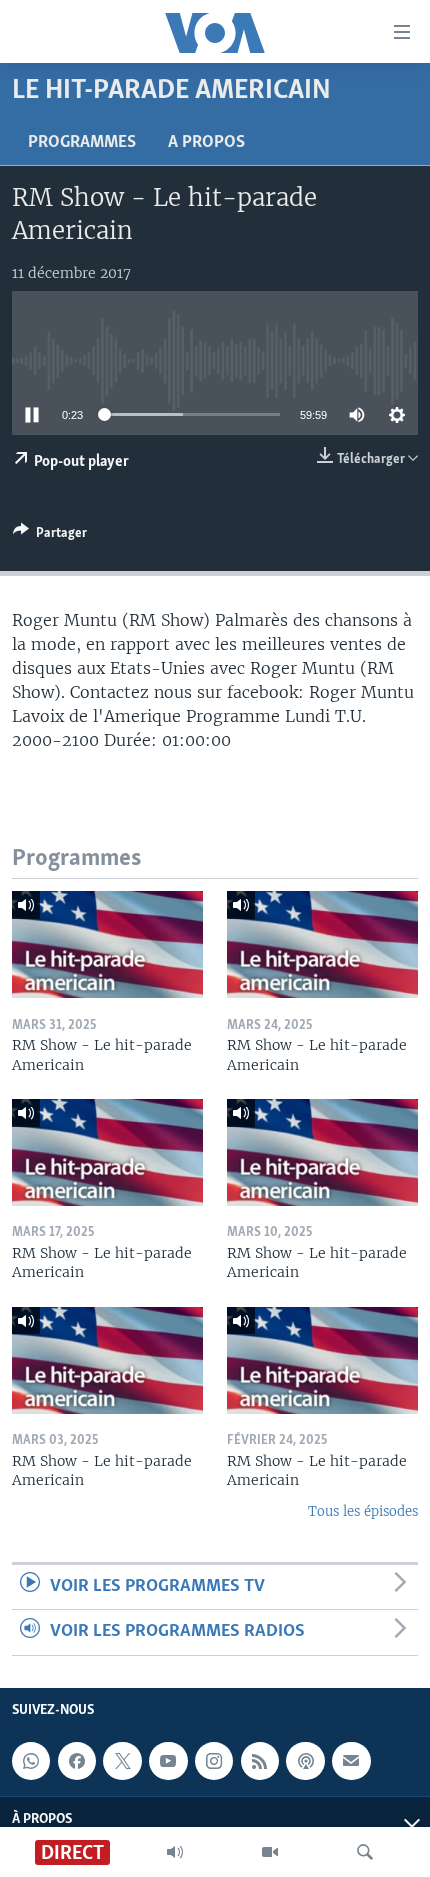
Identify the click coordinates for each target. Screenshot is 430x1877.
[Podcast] (305, 1761)
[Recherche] (365, 1852)
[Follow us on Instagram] (214, 1761)
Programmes (82, 143)
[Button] (50, 536)
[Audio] (175, 1852)
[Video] (270, 1852)
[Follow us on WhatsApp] (31, 1761)
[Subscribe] (351, 1761)
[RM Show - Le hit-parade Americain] (107, 944)
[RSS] (260, 1761)
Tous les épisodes (363, 1511)
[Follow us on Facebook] (77, 1761)
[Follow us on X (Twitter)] (122, 1761)
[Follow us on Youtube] (168, 1761)
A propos (206, 143)
